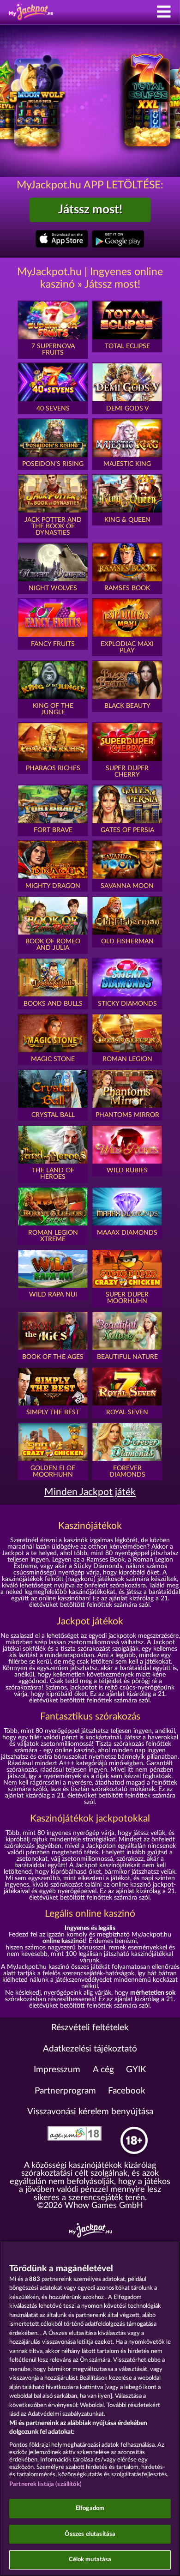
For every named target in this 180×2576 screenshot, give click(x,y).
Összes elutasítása (90, 2534)
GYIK (136, 2070)
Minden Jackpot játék (90, 1492)
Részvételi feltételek (90, 2028)
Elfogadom (90, 2508)
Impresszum (57, 2070)
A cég (103, 2070)
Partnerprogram (65, 2091)
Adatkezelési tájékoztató (90, 2049)
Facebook (127, 2091)
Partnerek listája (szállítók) (45, 2484)
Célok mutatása (90, 2560)
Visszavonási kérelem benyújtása (90, 2112)
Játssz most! (90, 210)
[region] (90, 2409)
